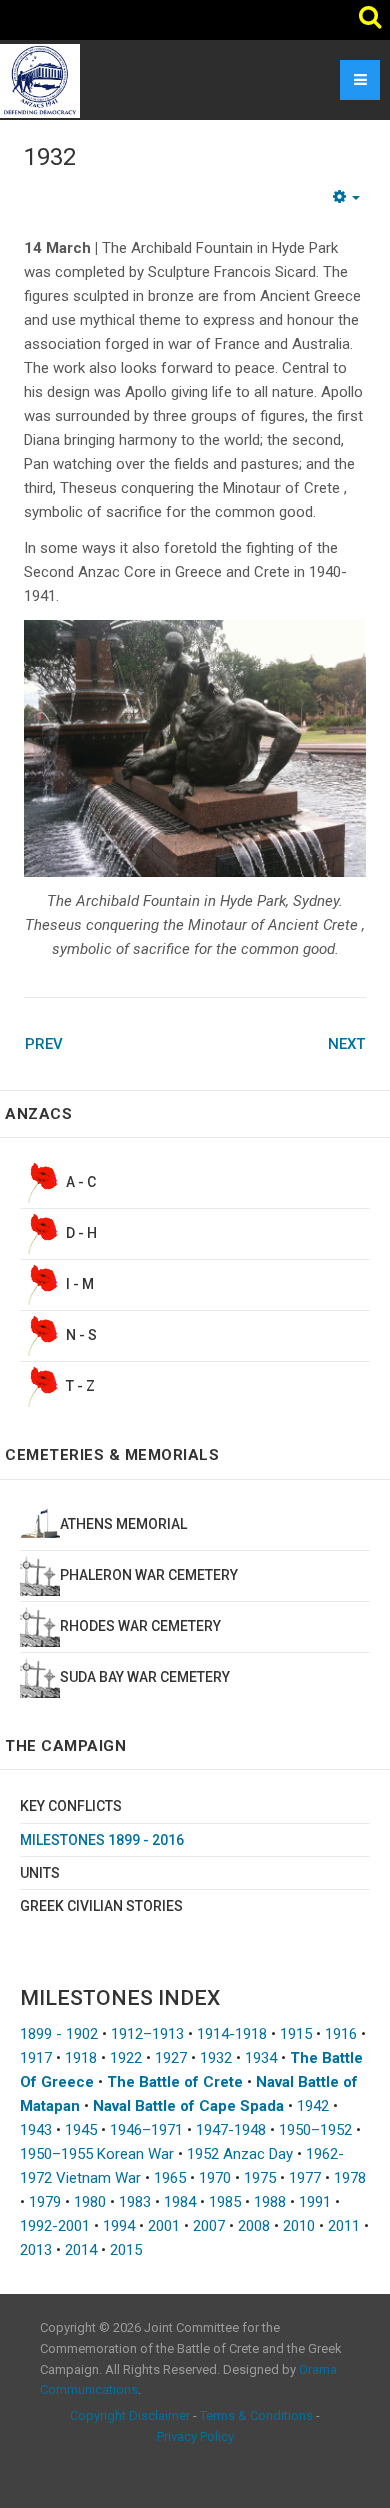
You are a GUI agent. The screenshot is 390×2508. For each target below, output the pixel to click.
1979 (45, 2202)
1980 (90, 2202)
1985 (225, 2202)
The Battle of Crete (175, 2082)
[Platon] (40, 80)
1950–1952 (315, 2130)
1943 (36, 2130)
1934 (261, 2058)
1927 (171, 2058)
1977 (305, 2178)
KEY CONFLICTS (71, 1806)
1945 (81, 2130)
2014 (81, 2250)
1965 (170, 2178)
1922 (126, 2058)
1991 (315, 2202)
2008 (254, 2226)
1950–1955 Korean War (97, 2154)
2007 (209, 2226)
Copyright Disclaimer (130, 2415)
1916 (341, 2034)
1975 (260, 2178)
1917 (36, 2058)
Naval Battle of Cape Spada (188, 2106)
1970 (215, 2178)
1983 (135, 2202)
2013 (36, 2250)
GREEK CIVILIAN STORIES (101, 1906)
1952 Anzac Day (240, 2154)
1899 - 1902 (59, 2034)
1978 (350, 2178)
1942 (313, 2106)
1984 (180, 2202)
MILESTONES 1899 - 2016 (102, 1840)
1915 (296, 2034)
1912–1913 (147, 2034)
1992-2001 (55, 2226)
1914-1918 (232, 2034)
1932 (50, 157)
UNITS (40, 1873)
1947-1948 (231, 2130)
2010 (299, 2226)
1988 (270, 2202)
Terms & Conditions (256, 2415)
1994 (119, 2226)
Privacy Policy (195, 2436)
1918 (81, 2058)
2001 (164, 2226)
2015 (126, 2250)
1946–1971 (146, 2130)
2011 (344, 2226)
